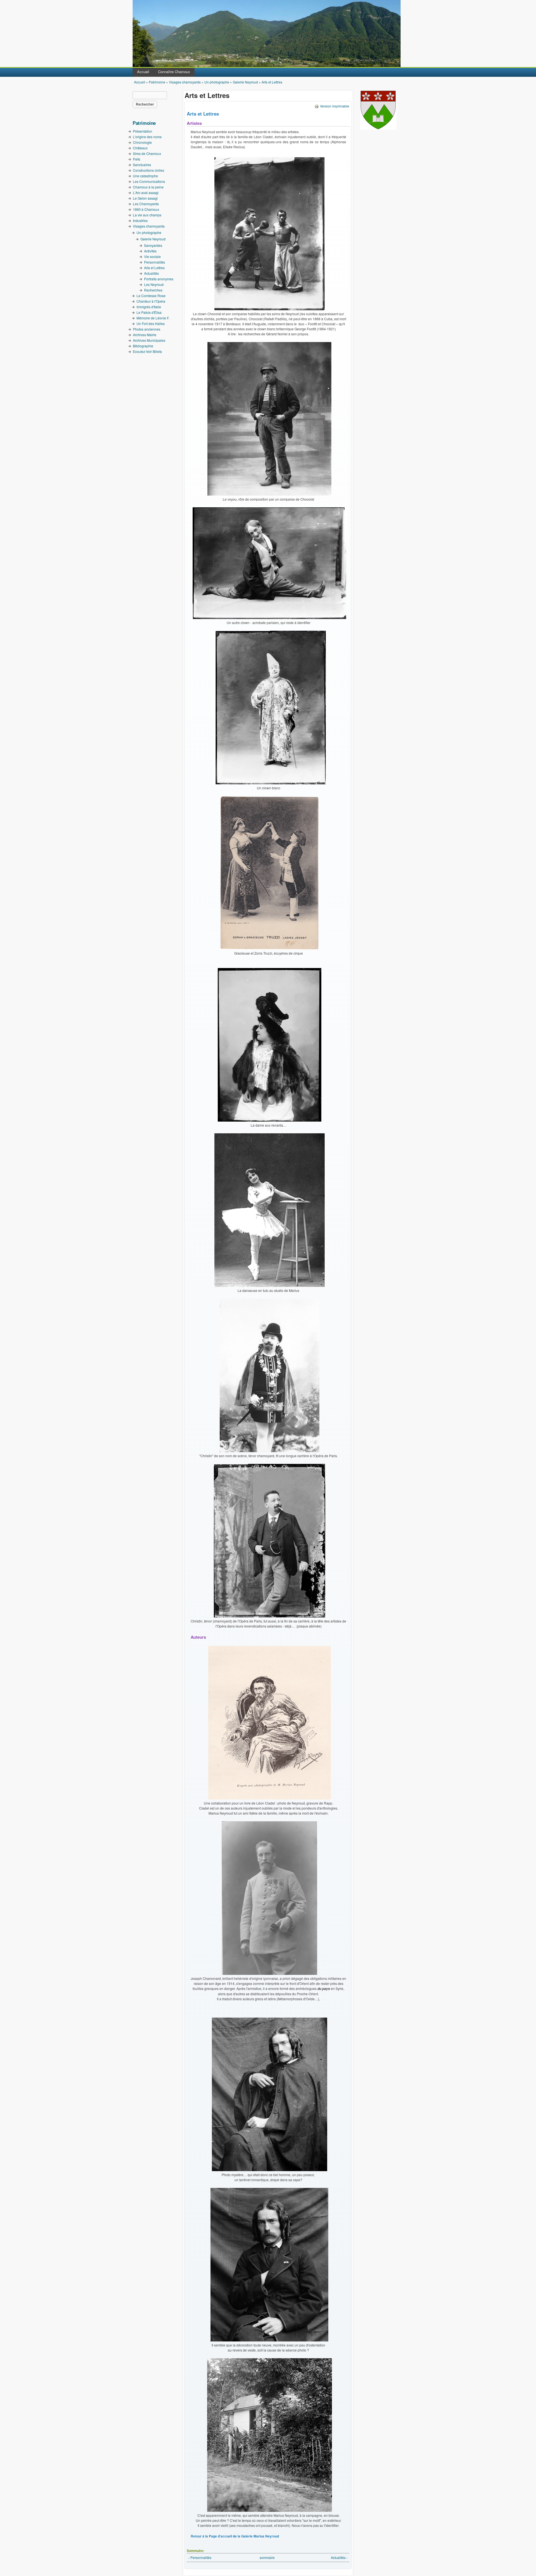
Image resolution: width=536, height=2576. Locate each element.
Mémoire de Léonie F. (153, 318)
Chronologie (142, 142)
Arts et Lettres (272, 82)
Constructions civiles (149, 170)
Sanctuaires (142, 165)
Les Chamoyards (146, 204)
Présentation (143, 131)
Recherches (153, 290)
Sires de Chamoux (147, 153)
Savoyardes (153, 245)
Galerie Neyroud (245, 82)
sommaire (267, 2557)
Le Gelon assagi (145, 198)
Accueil (143, 72)
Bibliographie (143, 346)
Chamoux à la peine (148, 187)
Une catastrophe (145, 176)
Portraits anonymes (159, 279)
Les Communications (149, 181)
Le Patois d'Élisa (149, 312)
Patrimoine (157, 82)
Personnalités (155, 262)
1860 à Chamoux (146, 209)
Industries (140, 220)
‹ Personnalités (200, 2557)
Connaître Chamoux (174, 72)
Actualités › (339, 2557)
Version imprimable (335, 106)
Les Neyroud (154, 284)
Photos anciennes (147, 329)
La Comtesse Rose (151, 296)
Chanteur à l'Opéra (151, 301)
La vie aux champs (147, 215)
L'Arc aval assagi (146, 193)
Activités (150, 251)
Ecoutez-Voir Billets (147, 351)
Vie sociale (152, 256)
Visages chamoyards (185, 82)
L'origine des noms (147, 137)
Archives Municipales (149, 340)
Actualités (151, 273)
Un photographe (217, 82)
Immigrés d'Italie (149, 307)
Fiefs (137, 159)
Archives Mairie (145, 335)
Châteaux (140, 148)
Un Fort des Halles (151, 323)
